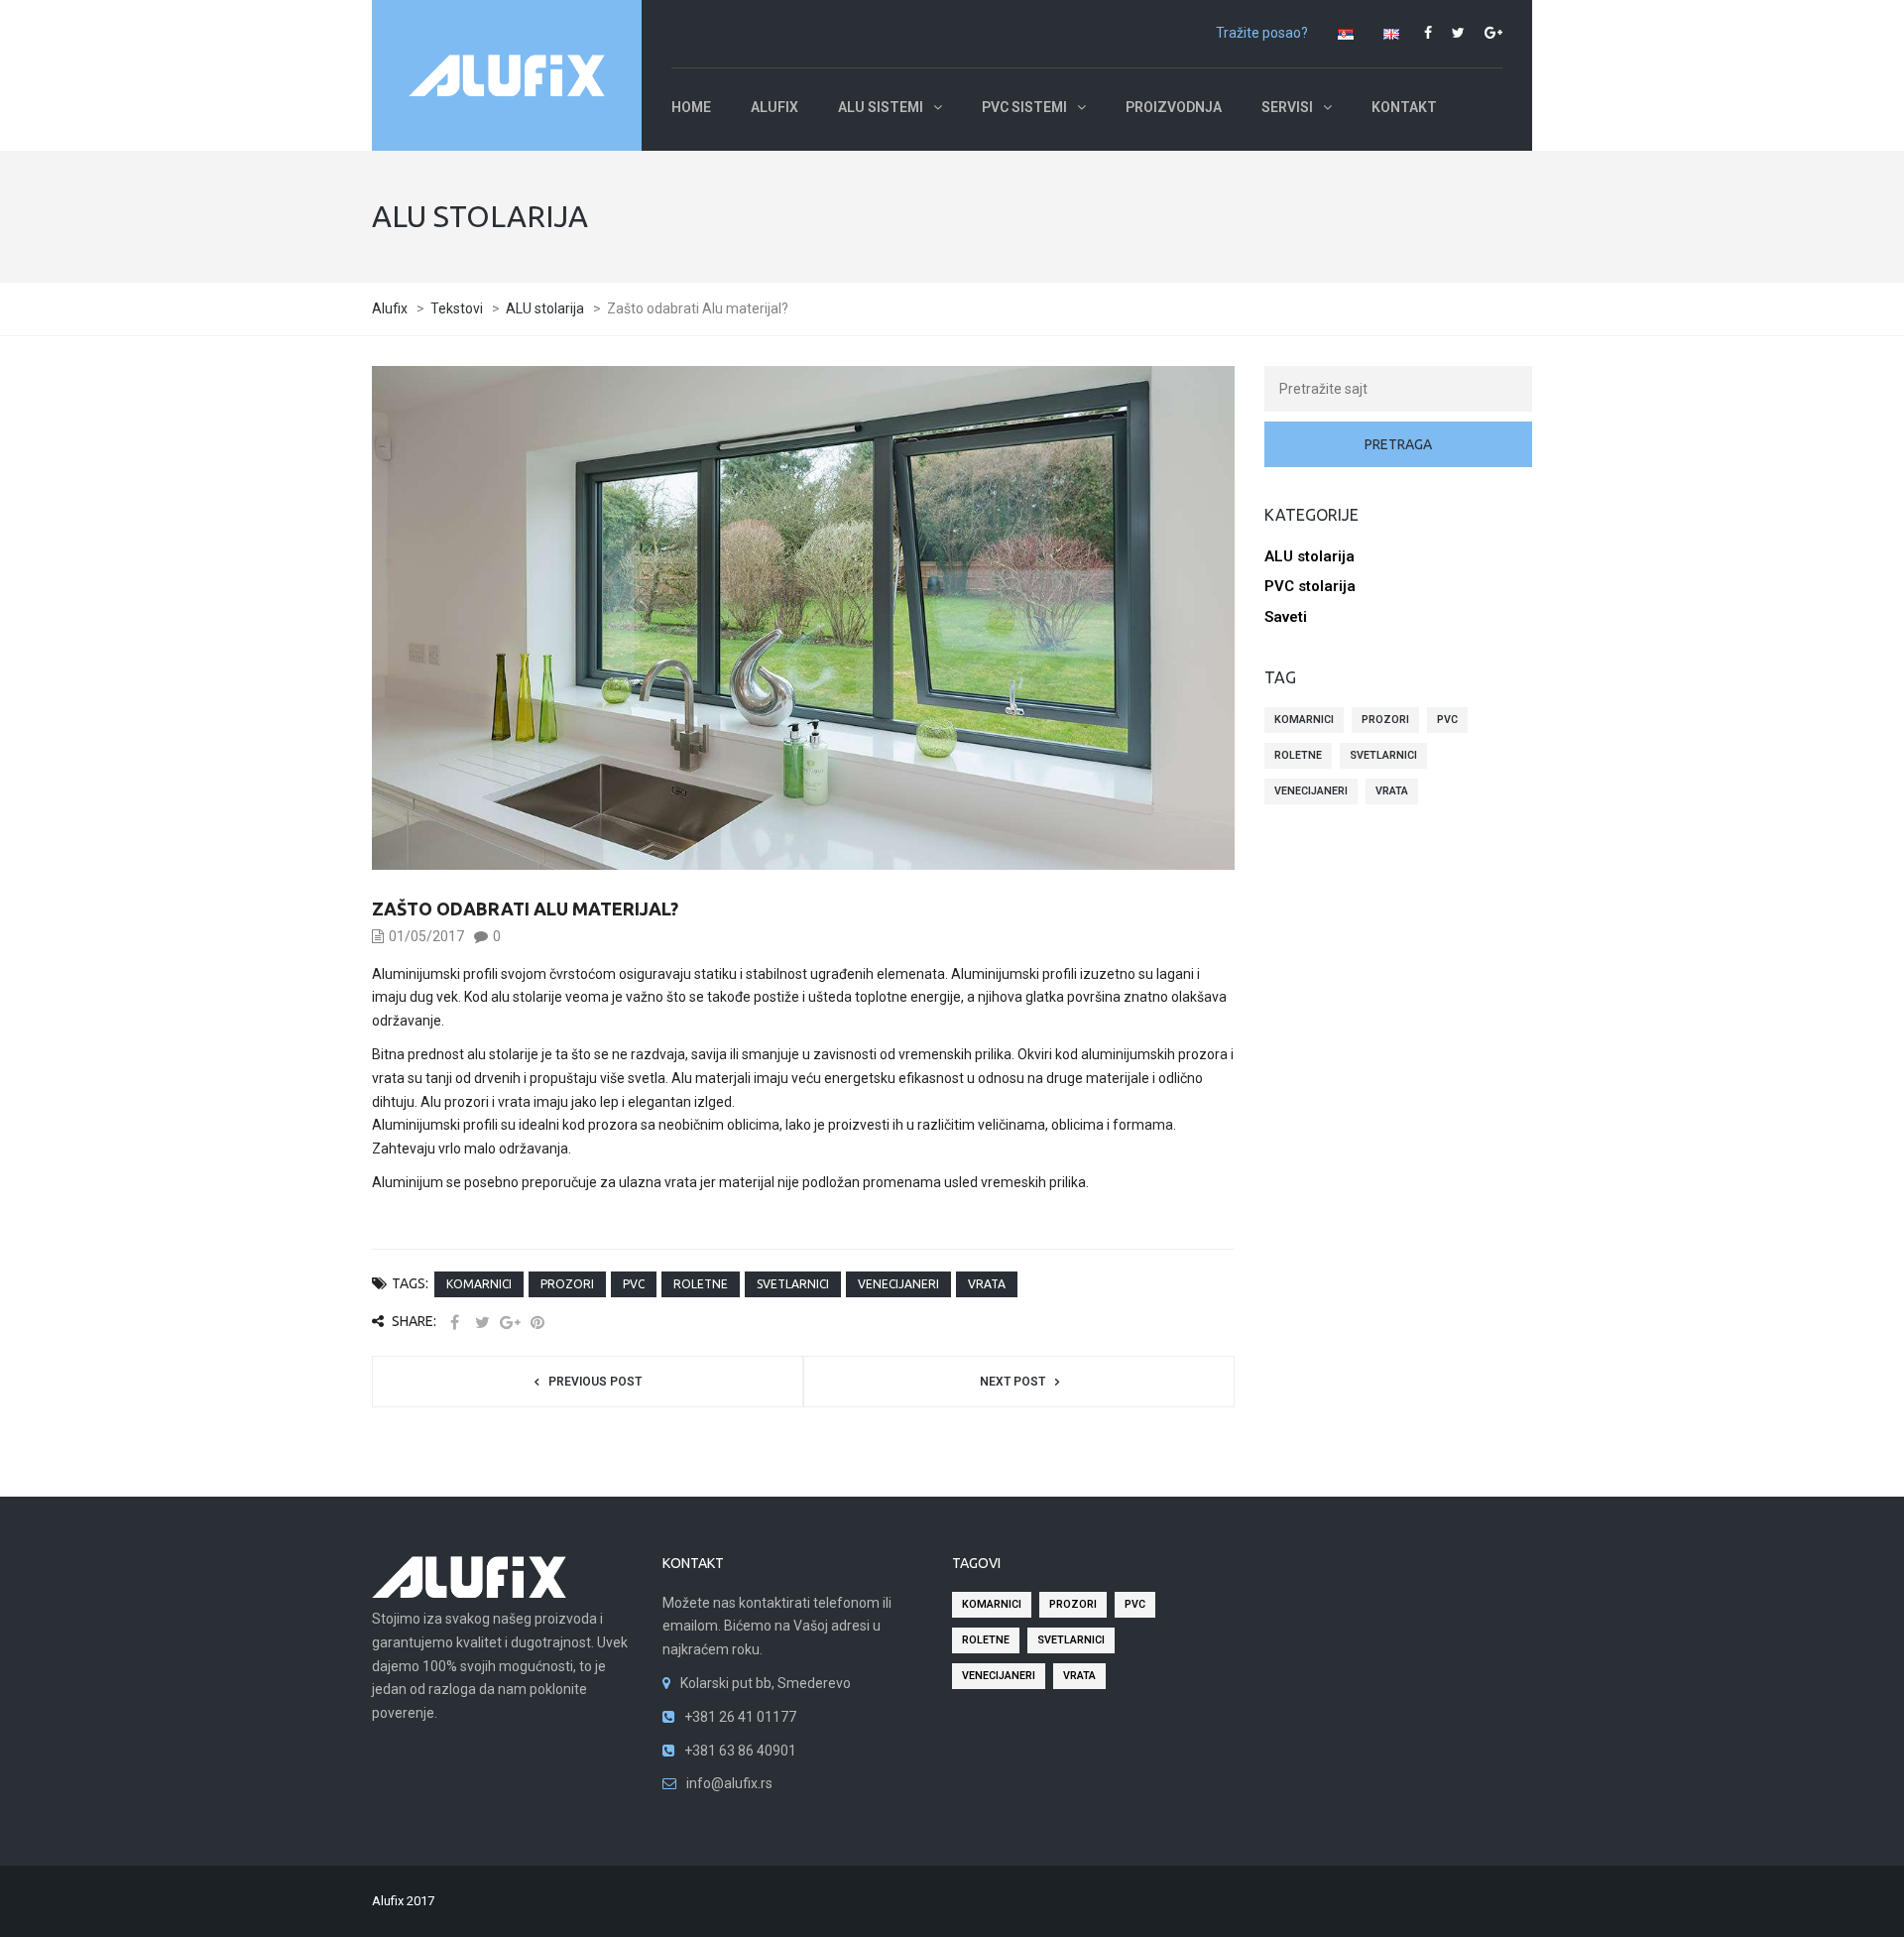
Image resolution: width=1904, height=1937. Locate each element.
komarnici (479, 1284)
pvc (634, 1284)
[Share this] (454, 1323)
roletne (701, 1284)
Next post (1012, 1382)
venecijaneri (898, 1284)
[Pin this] (537, 1323)
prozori (567, 1284)
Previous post (595, 1382)
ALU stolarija (1309, 556)
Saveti (1286, 617)
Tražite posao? (1262, 33)
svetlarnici (793, 1284)
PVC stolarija (1310, 586)
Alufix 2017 (403, 1901)
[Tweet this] (482, 1323)
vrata (987, 1284)
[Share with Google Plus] (510, 1323)
